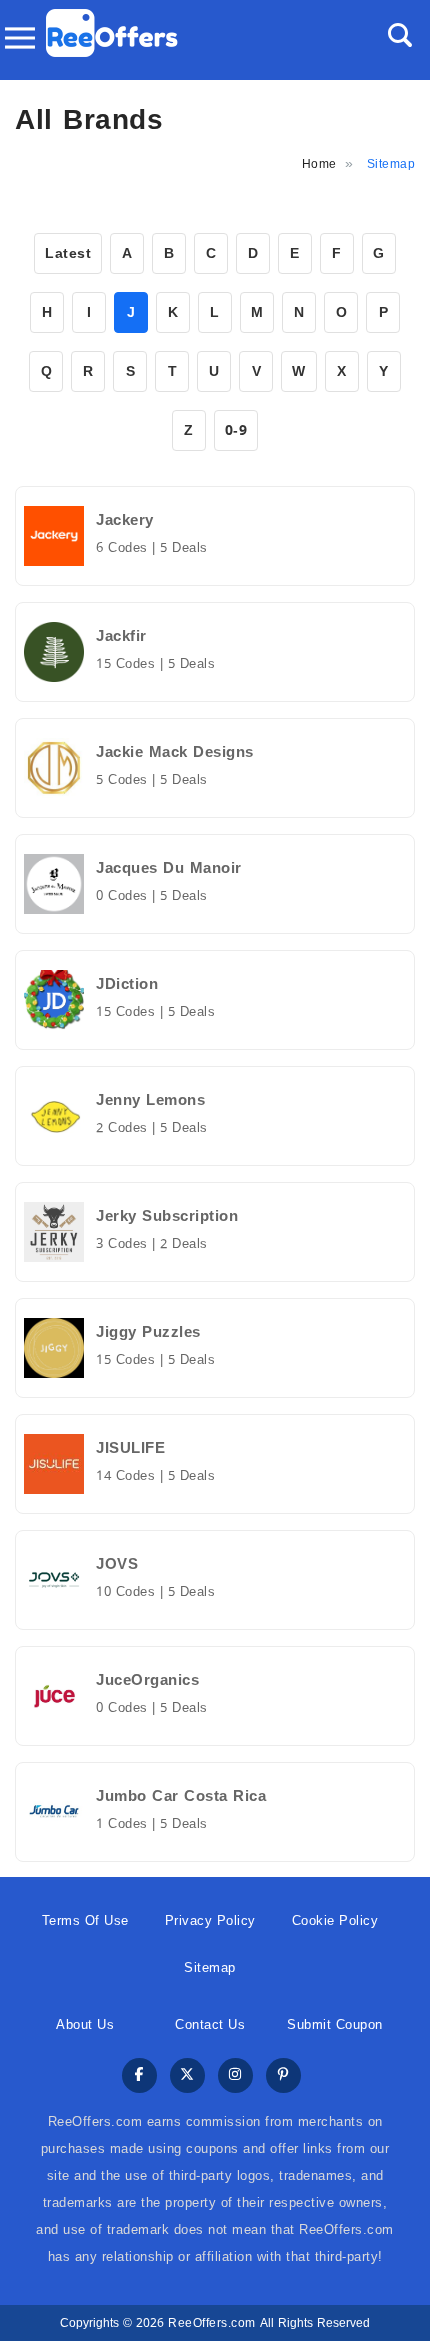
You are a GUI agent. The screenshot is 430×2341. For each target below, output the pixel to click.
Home (319, 164)
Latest (68, 253)
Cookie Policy (335, 1920)
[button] (400, 35)
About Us (85, 2024)
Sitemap (210, 1967)
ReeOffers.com (212, 2323)
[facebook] (139, 2076)
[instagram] (235, 2076)
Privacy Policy (210, 1920)
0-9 (236, 430)
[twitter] (187, 2076)
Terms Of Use (85, 1920)
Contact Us (210, 2024)
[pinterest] (283, 2076)
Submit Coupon (335, 2024)
